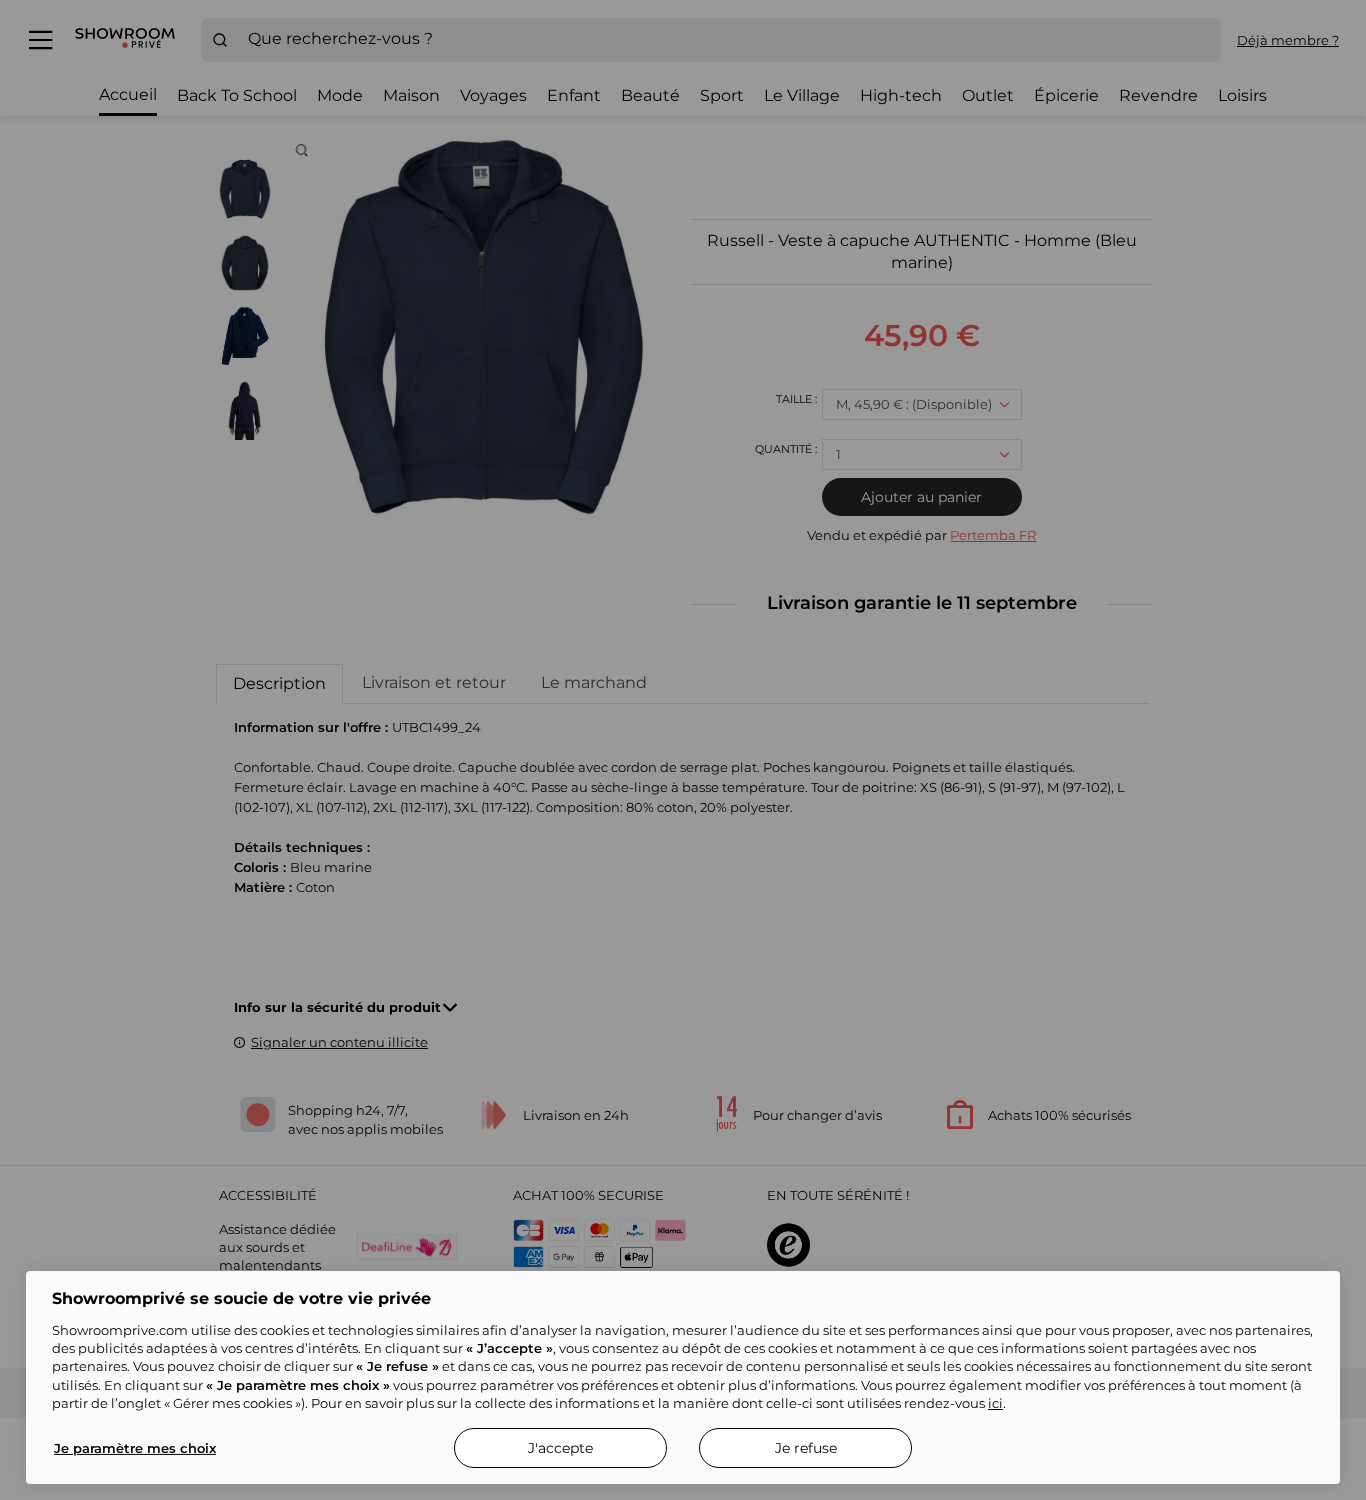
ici (995, 1403)
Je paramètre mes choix (135, 1448)
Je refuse (806, 1448)
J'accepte (560, 1448)
